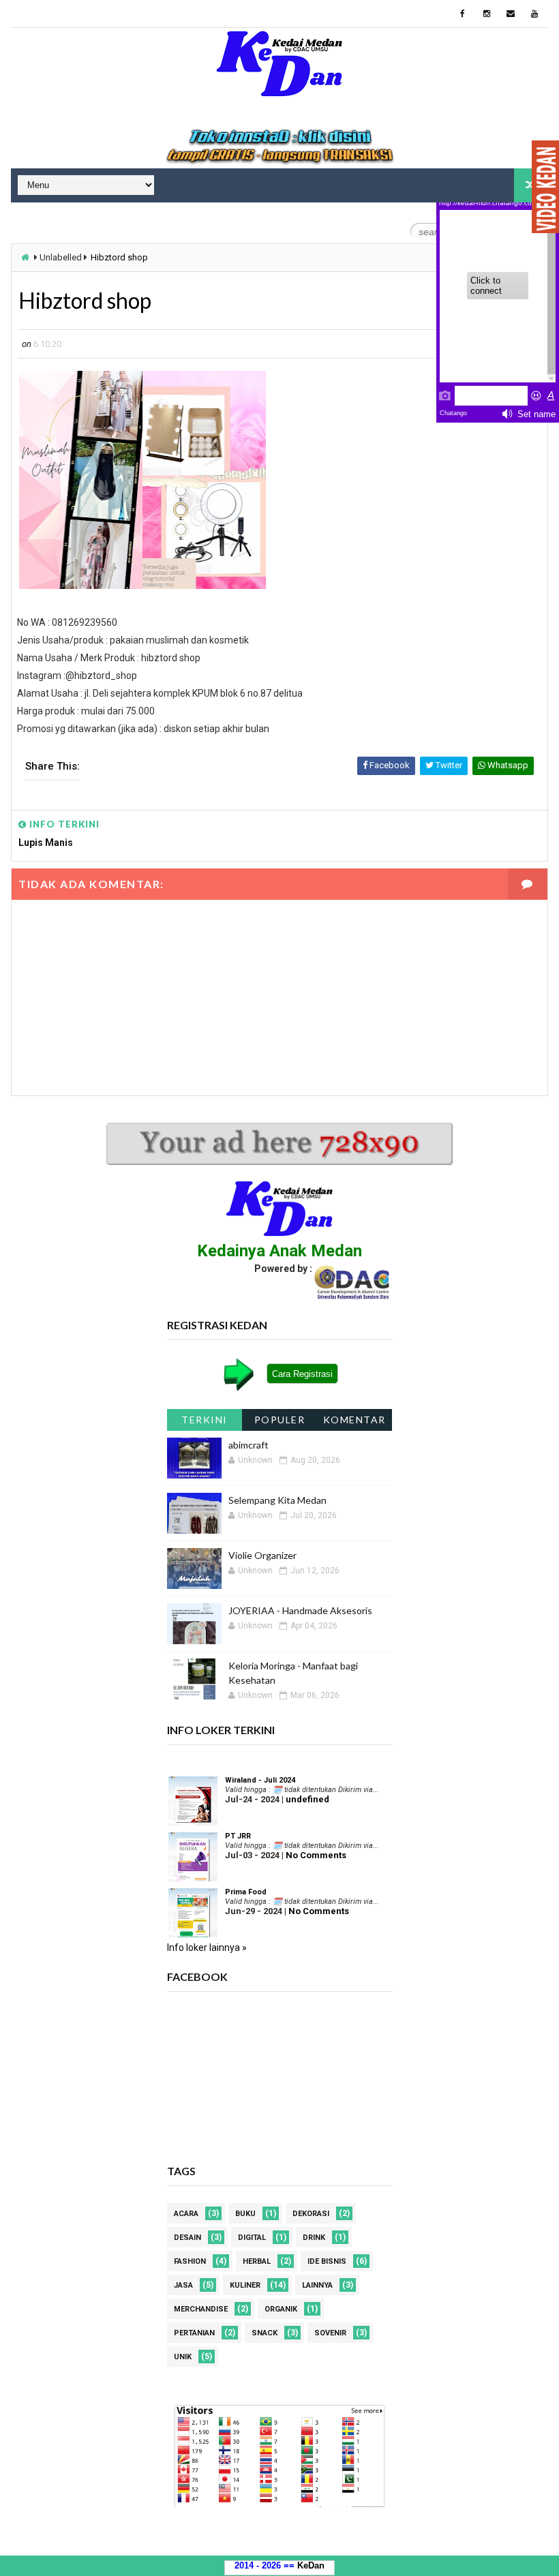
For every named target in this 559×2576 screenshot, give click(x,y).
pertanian (194, 2333)
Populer (280, 1420)
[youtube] (534, 14)
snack (265, 2333)
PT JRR (238, 1836)
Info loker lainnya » (207, 1948)
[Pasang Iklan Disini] (280, 147)
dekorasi (311, 2214)
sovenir (330, 2333)
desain (187, 2238)
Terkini (205, 1420)
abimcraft (248, 1445)
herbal (257, 2261)
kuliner (245, 2285)
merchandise (201, 2309)
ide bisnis (327, 2261)
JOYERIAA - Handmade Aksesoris (300, 1610)
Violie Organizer (262, 1555)
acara (186, 2214)
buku (245, 2214)
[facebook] (463, 14)
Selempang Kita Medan (277, 1500)
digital (252, 2238)
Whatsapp (507, 765)
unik (183, 2357)
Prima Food (246, 1892)
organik (281, 2309)
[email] (511, 14)
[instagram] (487, 14)
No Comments (316, 1855)
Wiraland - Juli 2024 (260, 1780)
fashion (190, 2261)
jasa (183, 2285)
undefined (307, 1799)
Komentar (354, 1420)
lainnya (317, 2285)
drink (314, 2238)
